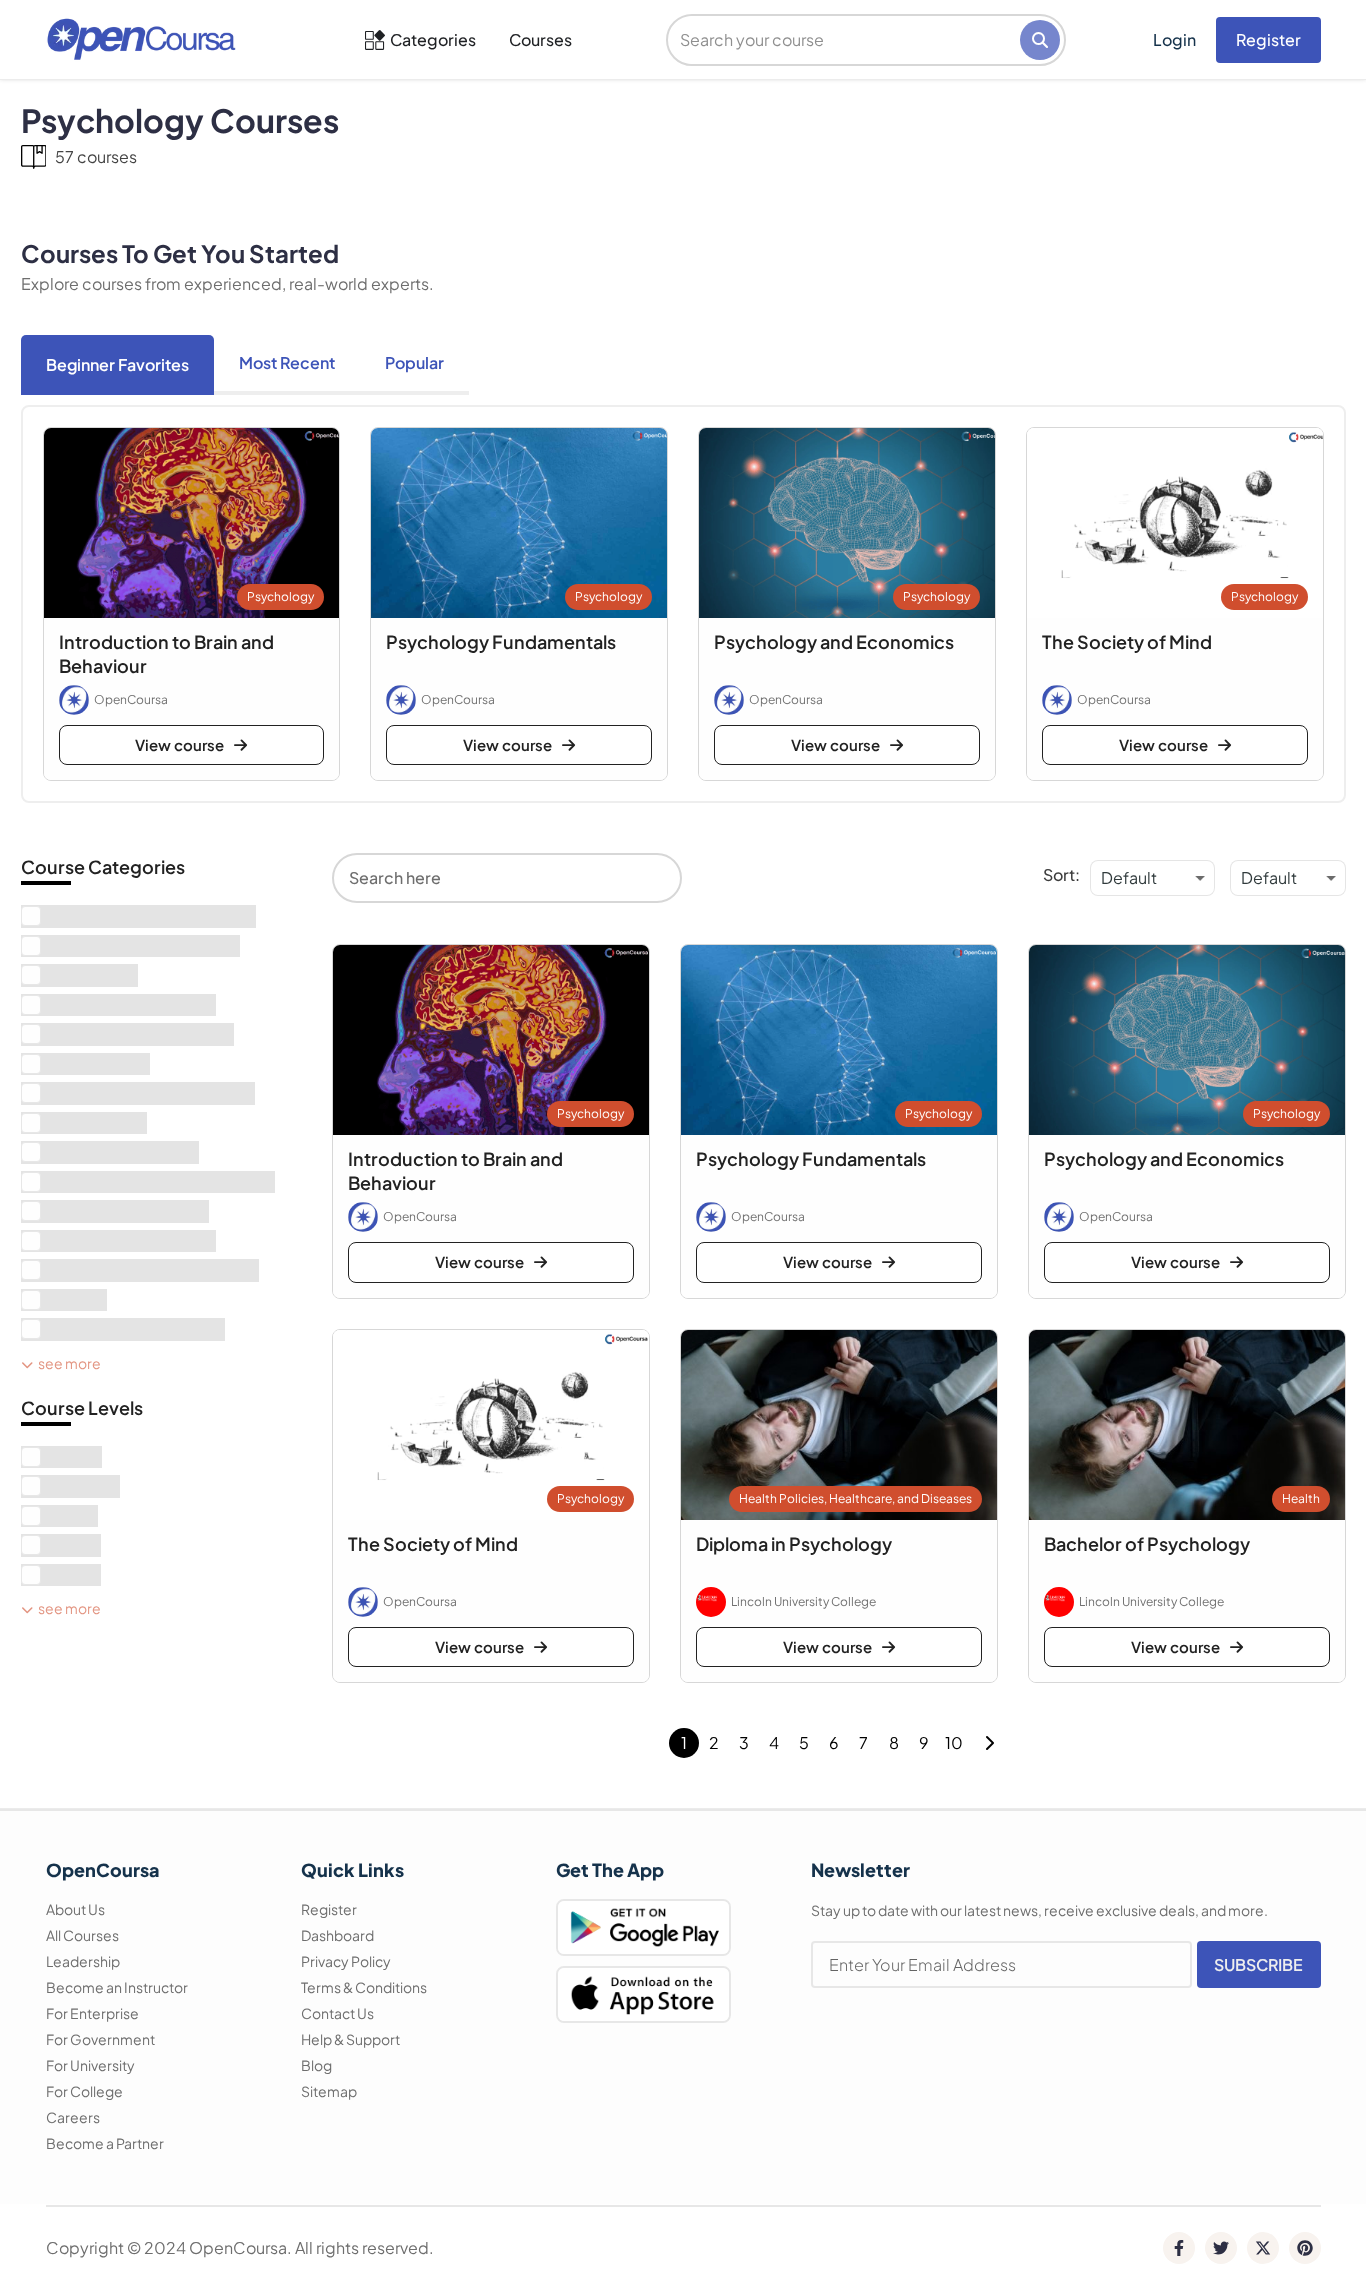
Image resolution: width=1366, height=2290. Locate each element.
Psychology (280, 596)
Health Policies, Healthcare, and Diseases (855, 1498)
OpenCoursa (131, 699)
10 (954, 1742)
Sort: (1061, 874)
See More (69, 1363)
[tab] (117, 365)
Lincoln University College (803, 1601)
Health (1301, 1498)
